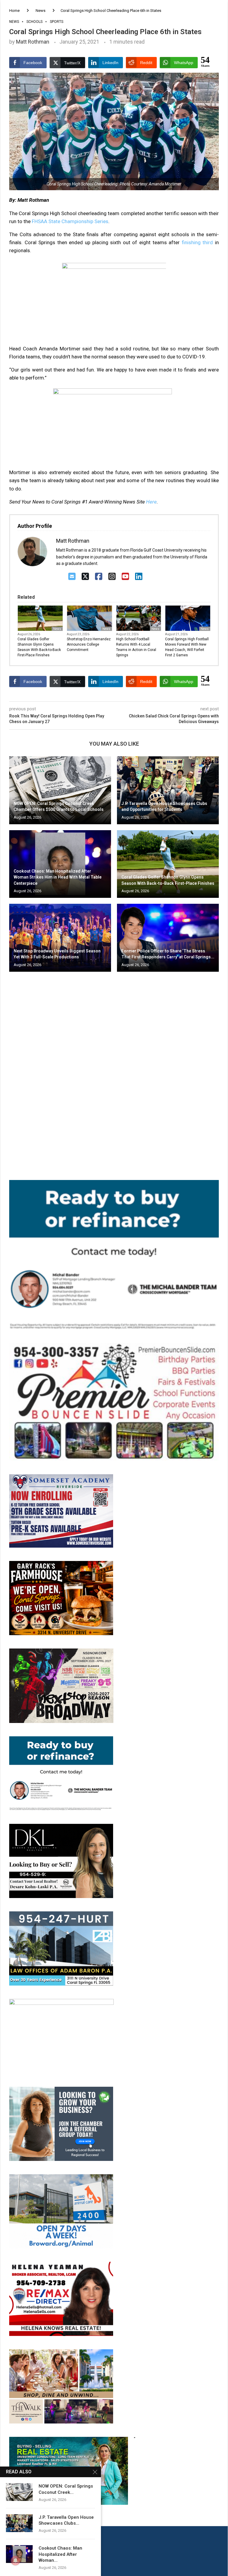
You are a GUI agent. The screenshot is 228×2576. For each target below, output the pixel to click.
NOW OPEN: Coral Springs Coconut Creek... (66, 2489)
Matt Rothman (33, 42)
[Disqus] (114, 1062)
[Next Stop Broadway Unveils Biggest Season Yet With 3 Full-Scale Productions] (60, 938)
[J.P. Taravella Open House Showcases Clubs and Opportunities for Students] (168, 790)
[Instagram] (112, 577)
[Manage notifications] (15, 2561)
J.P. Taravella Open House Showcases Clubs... (66, 2520)
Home (14, 11)
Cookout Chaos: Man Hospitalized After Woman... (60, 2554)
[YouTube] (125, 577)
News (41, 11)
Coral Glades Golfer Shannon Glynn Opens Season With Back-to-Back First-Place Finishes (39, 647)
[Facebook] (99, 577)
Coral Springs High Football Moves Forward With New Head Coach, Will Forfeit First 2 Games (187, 647)
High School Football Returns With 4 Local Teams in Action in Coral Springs (136, 647)
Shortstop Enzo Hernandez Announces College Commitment (89, 644)
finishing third (197, 242)
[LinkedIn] (139, 577)
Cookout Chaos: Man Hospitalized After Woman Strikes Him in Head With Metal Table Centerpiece (58, 877)
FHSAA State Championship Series (70, 221)
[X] (85, 577)
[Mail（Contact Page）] (72, 577)
